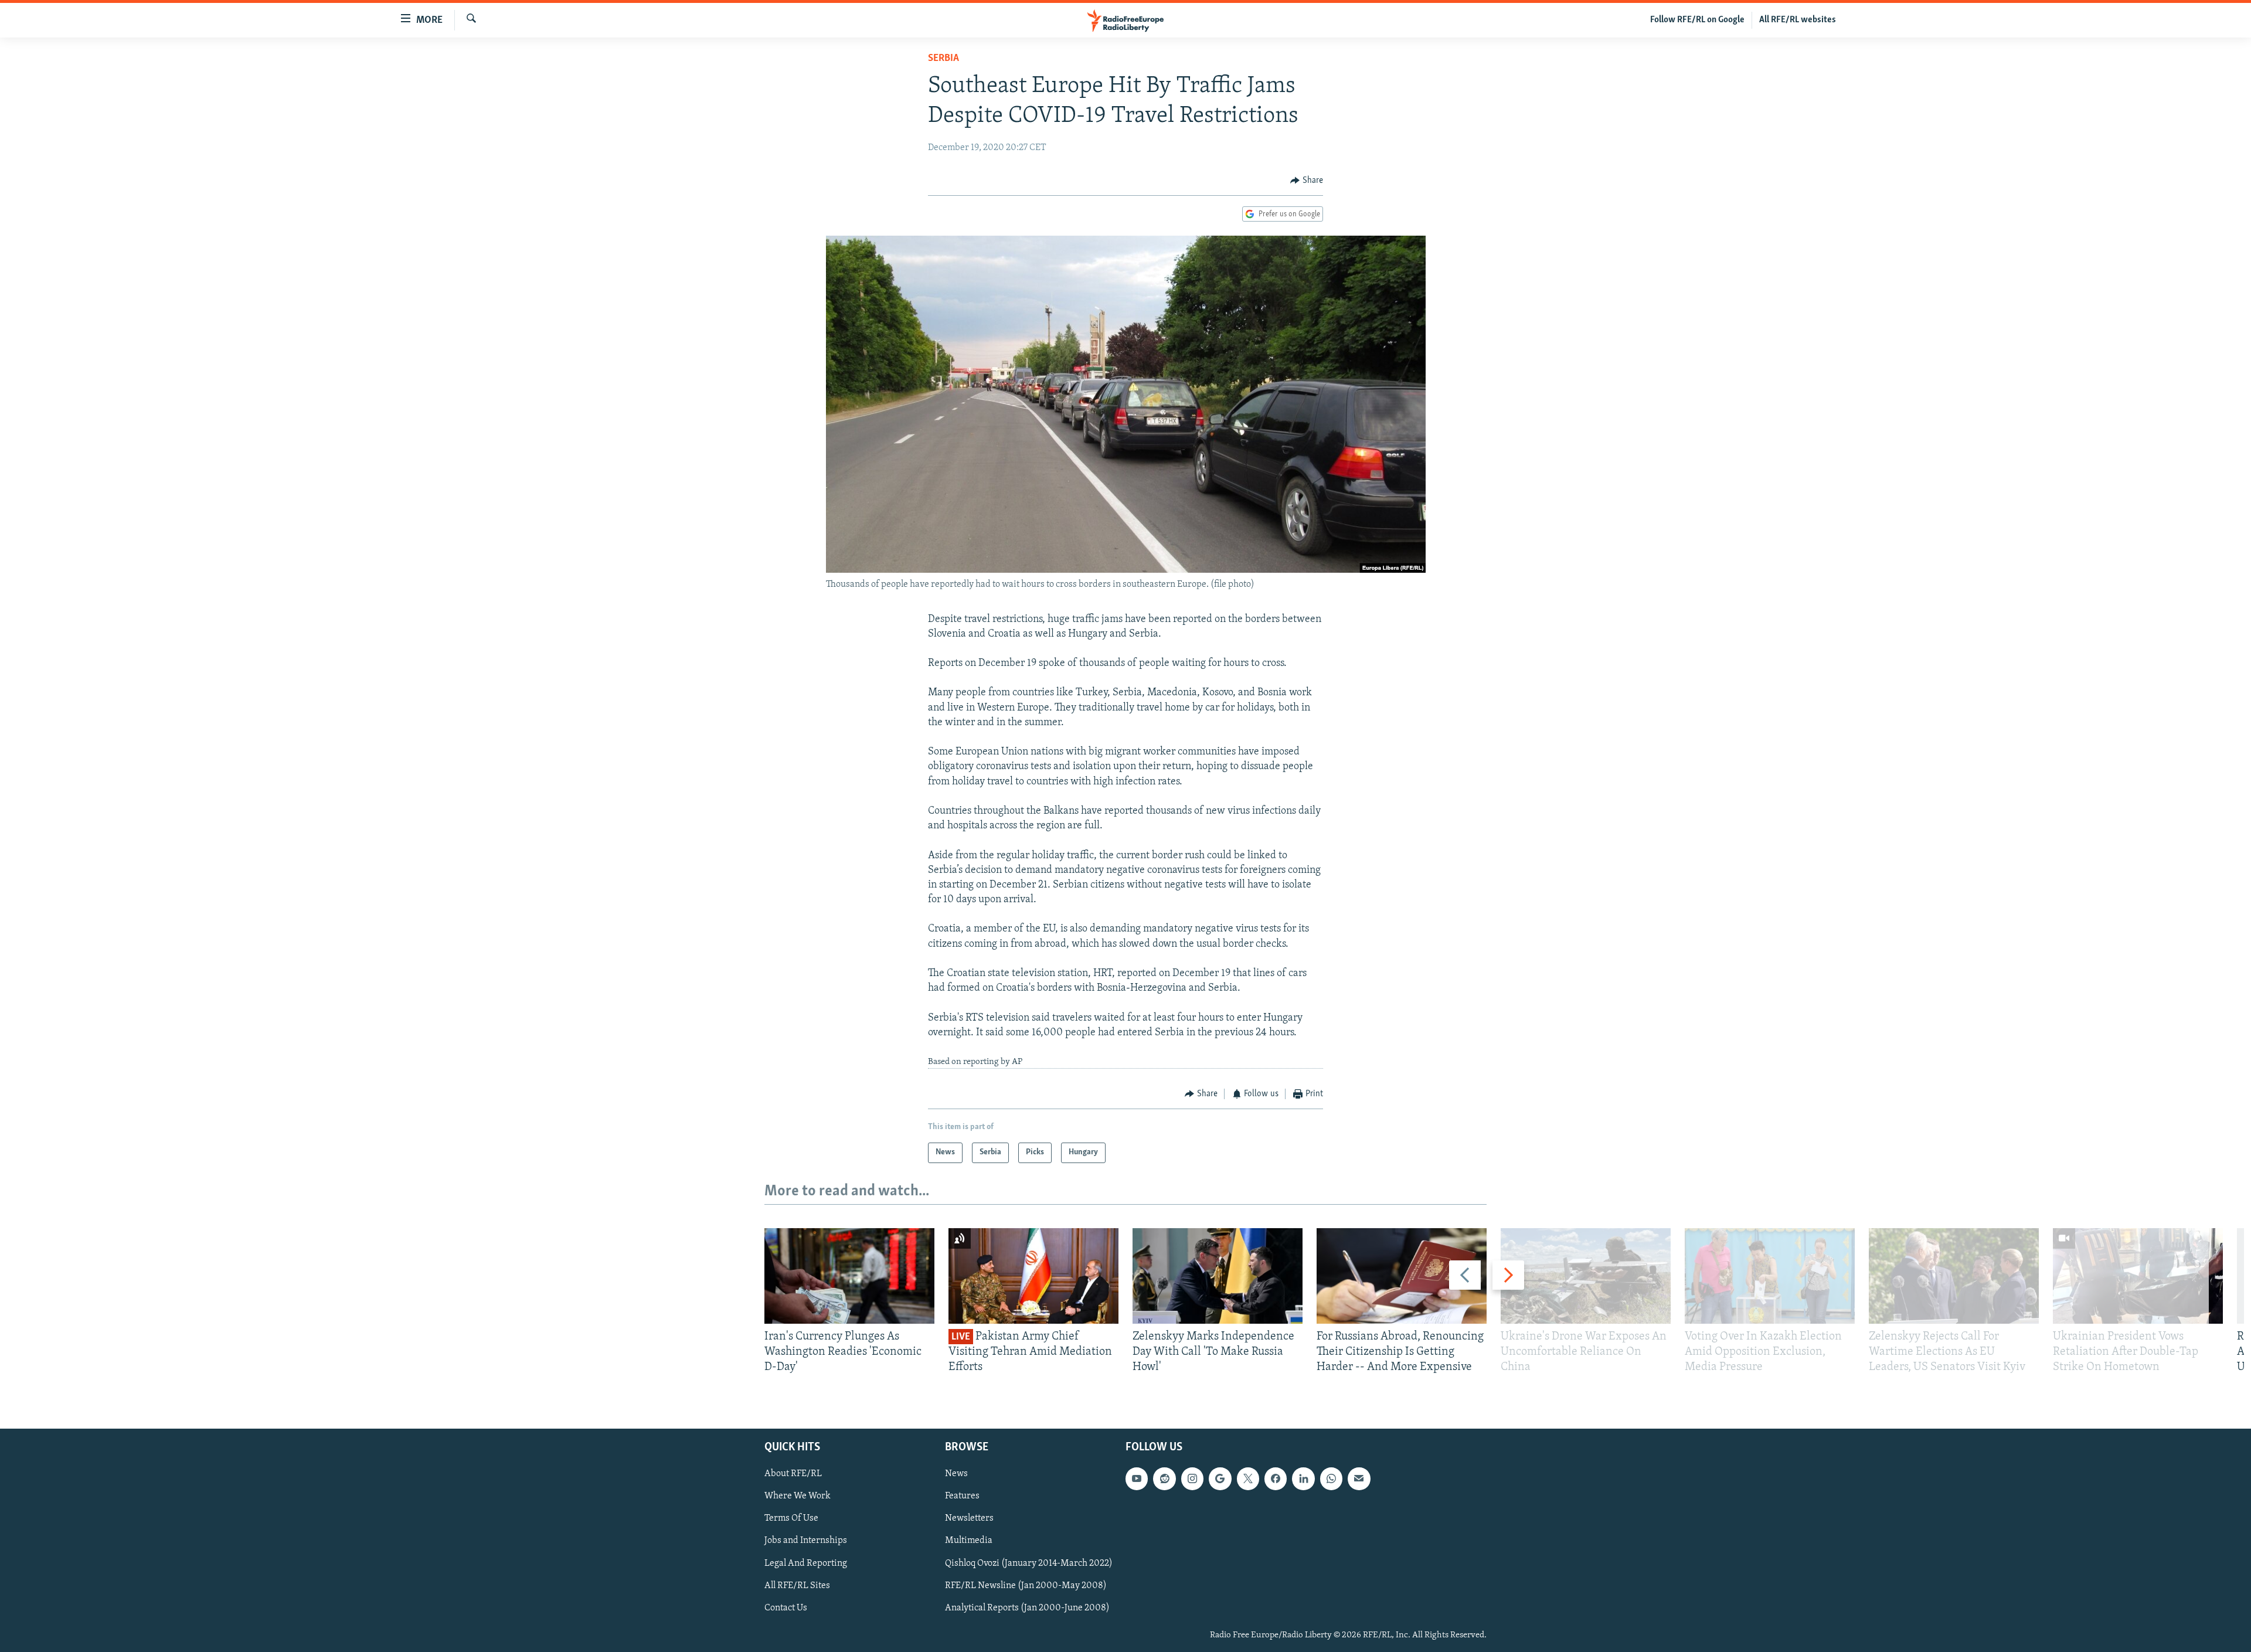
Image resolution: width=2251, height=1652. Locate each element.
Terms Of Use (791, 1518)
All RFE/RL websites (1798, 20)
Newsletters (969, 1518)
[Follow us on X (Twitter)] (1248, 1478)
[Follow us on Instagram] (1192, 1478)
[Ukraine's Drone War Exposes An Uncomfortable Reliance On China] (1586, 1276)
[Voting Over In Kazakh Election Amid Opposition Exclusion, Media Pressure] (1770, 1276)
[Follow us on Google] (1220, 1478)
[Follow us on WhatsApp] (1331, 1478)
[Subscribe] (1359, 1478)
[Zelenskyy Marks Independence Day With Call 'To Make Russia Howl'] (1218, 1276)
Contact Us (786, 1607)
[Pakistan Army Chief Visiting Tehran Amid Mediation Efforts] (1033, 1276)
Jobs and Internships (806, 1541)
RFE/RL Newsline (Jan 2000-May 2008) (1026, 1585)
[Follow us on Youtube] (1137, 1478)
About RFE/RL (793, 1474)
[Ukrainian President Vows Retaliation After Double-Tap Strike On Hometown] (2138, 1276)
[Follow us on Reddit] (1164, 1478)
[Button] (1307, 181)
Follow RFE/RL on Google (1697, 20)
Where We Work (798, 1496)
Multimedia (969, 1541)
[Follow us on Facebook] (1276, 1478)
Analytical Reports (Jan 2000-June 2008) (1027, 1607)
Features (962, 1496)
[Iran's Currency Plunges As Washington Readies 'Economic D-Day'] (849, 1276)
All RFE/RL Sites (797, 1585)
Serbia (943, 59)
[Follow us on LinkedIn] (1303, 1478)
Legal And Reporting (806, 1563)
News (956, 1474)
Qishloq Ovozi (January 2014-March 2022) (1029, 1563)
